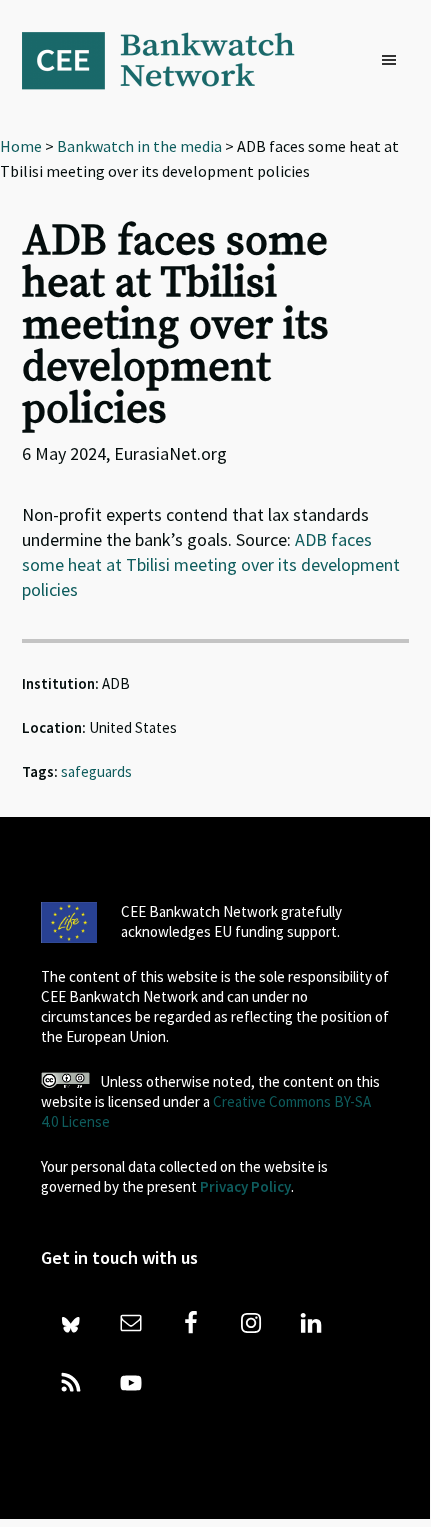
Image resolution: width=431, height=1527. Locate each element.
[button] (394, 61)
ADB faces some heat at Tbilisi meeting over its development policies (211, 564)
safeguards (96, 771)
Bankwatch (172, 60)
